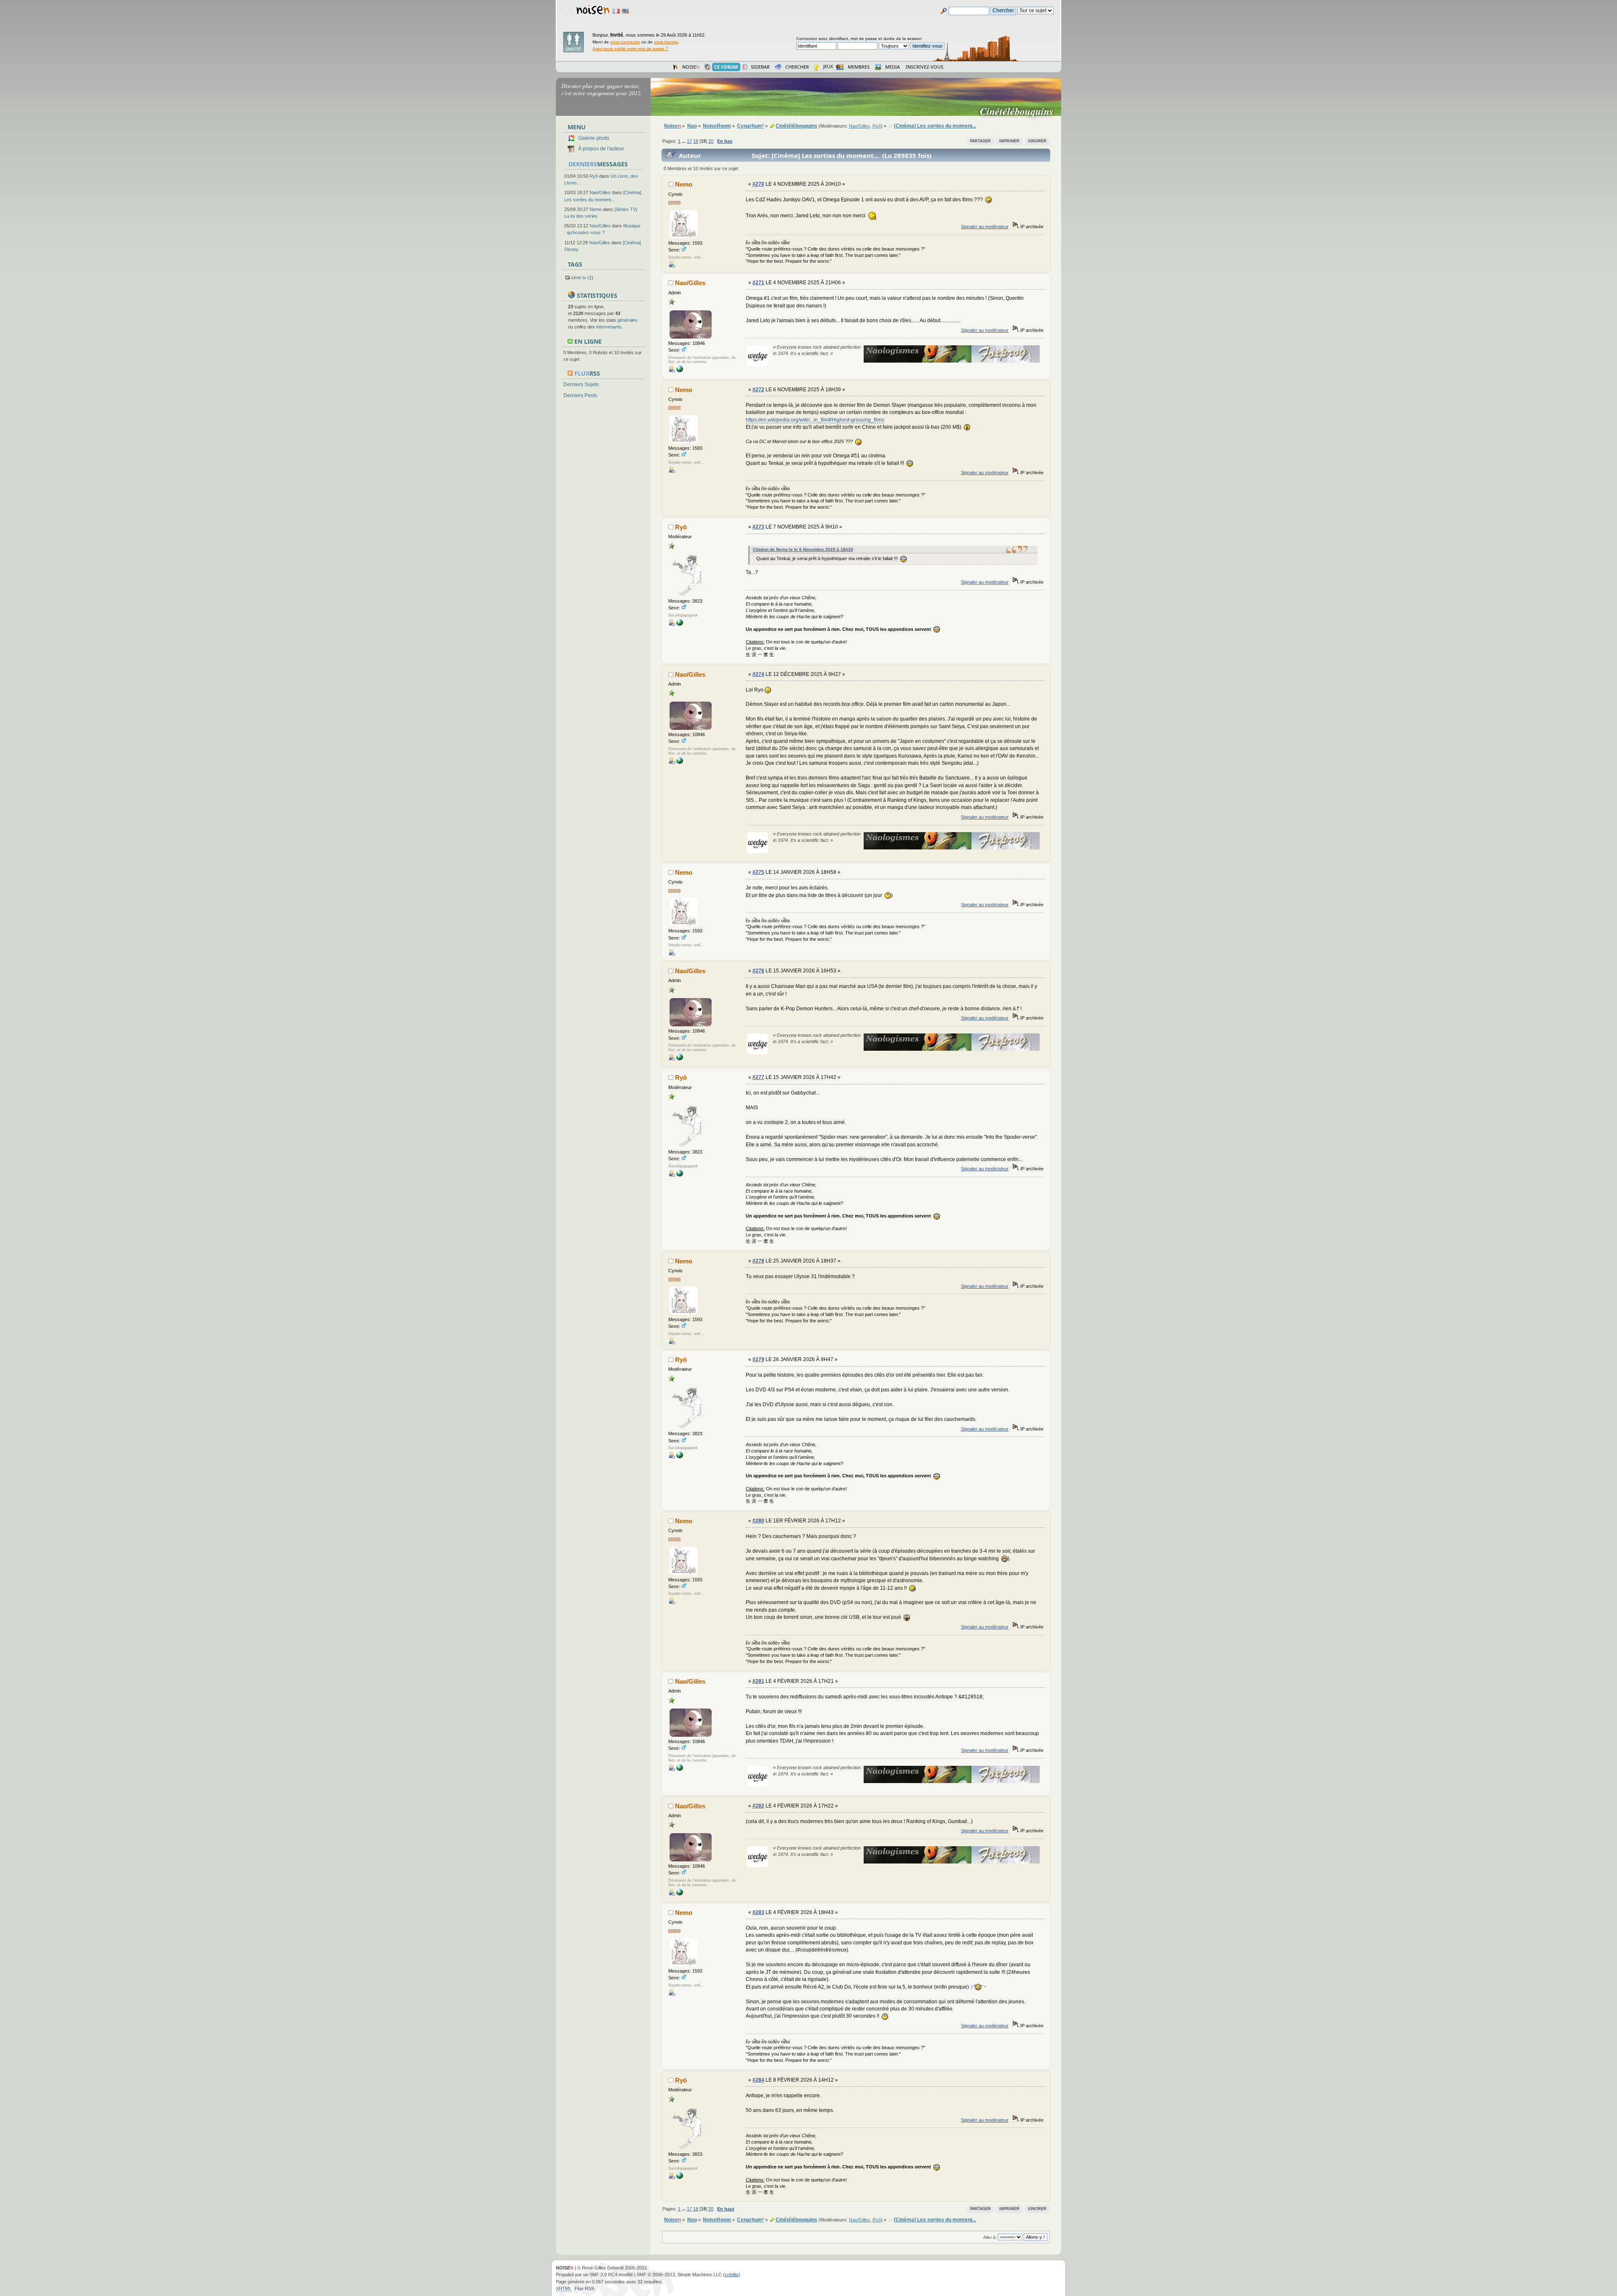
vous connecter (625, 42)
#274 (758, 674)
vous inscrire (666, 42)
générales (627, 320)
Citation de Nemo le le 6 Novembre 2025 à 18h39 (803, 549)
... (684, 141)
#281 (758, 1681)
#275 (758, 872)
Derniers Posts (580, 395)
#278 (758, 1261)
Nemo (596, 209)
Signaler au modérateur (985, 227)
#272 (758, 390)
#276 (758, 971)
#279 (758, 1359)
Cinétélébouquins (1020, 111)
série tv (579, 278)
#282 (758, 1806)
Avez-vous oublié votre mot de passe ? (630, 49)
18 (696, 141)
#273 (758, 527)
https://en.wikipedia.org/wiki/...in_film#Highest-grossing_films (815, 420)
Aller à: (990, 2237)
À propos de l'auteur (601, 149)
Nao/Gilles (600, 192)
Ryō (594, 176)
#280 (758, 1521)
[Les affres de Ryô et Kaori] (680, 624)
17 (689, 141)
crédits (732, 2275)
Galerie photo (594, 138)
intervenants (609, 327)
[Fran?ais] (616, 11)
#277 (758, 1077)
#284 (758, 2080)
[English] (625, 11)
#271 (758, 283)
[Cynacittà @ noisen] (680, 371)
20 (711, 141)
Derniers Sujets (581, 384)
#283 (758, 1912)
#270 (758, 184)
